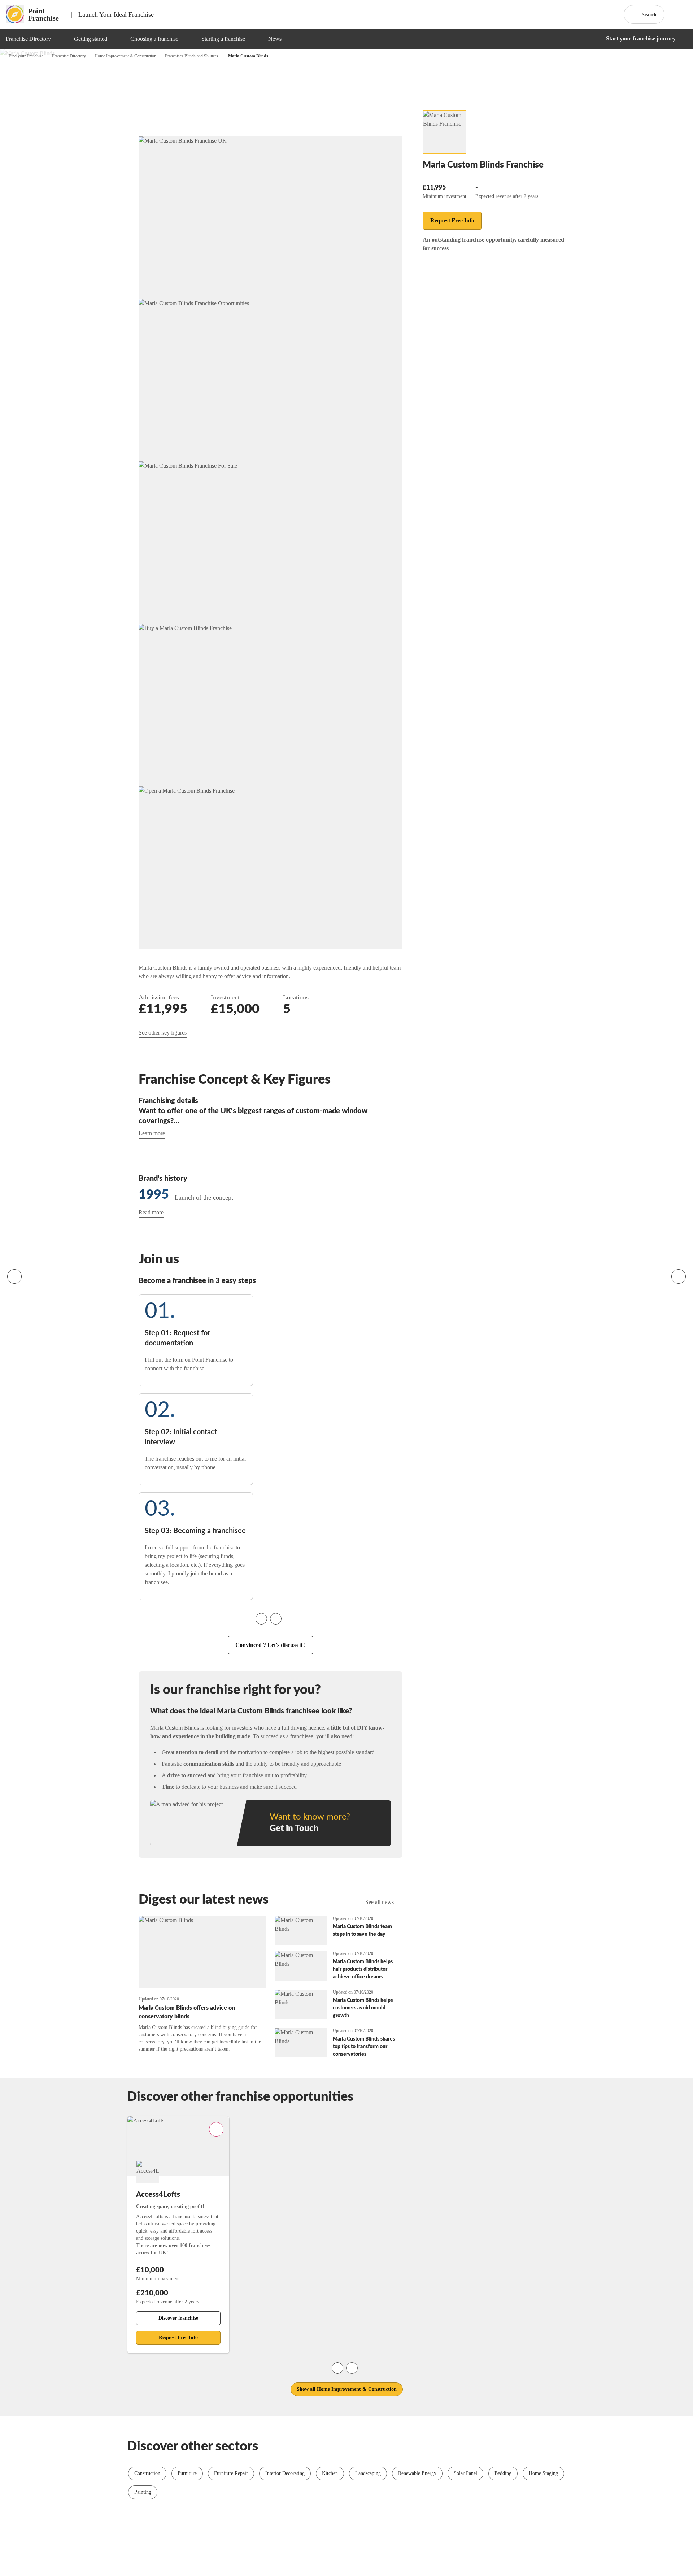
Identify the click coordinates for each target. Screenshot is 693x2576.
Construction (147, 2473)
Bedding (503, 2473)
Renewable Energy (417, 2473)
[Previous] (14, 1276)
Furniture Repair (231, 2473)
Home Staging (543, 2473)
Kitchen (330, 2473)
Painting (143, 2492)
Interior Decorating (285, 2473)
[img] (60, 39)
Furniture (187, 2473)
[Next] (679, 1276)
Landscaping (368, 2473)
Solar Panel (465, 2473)
